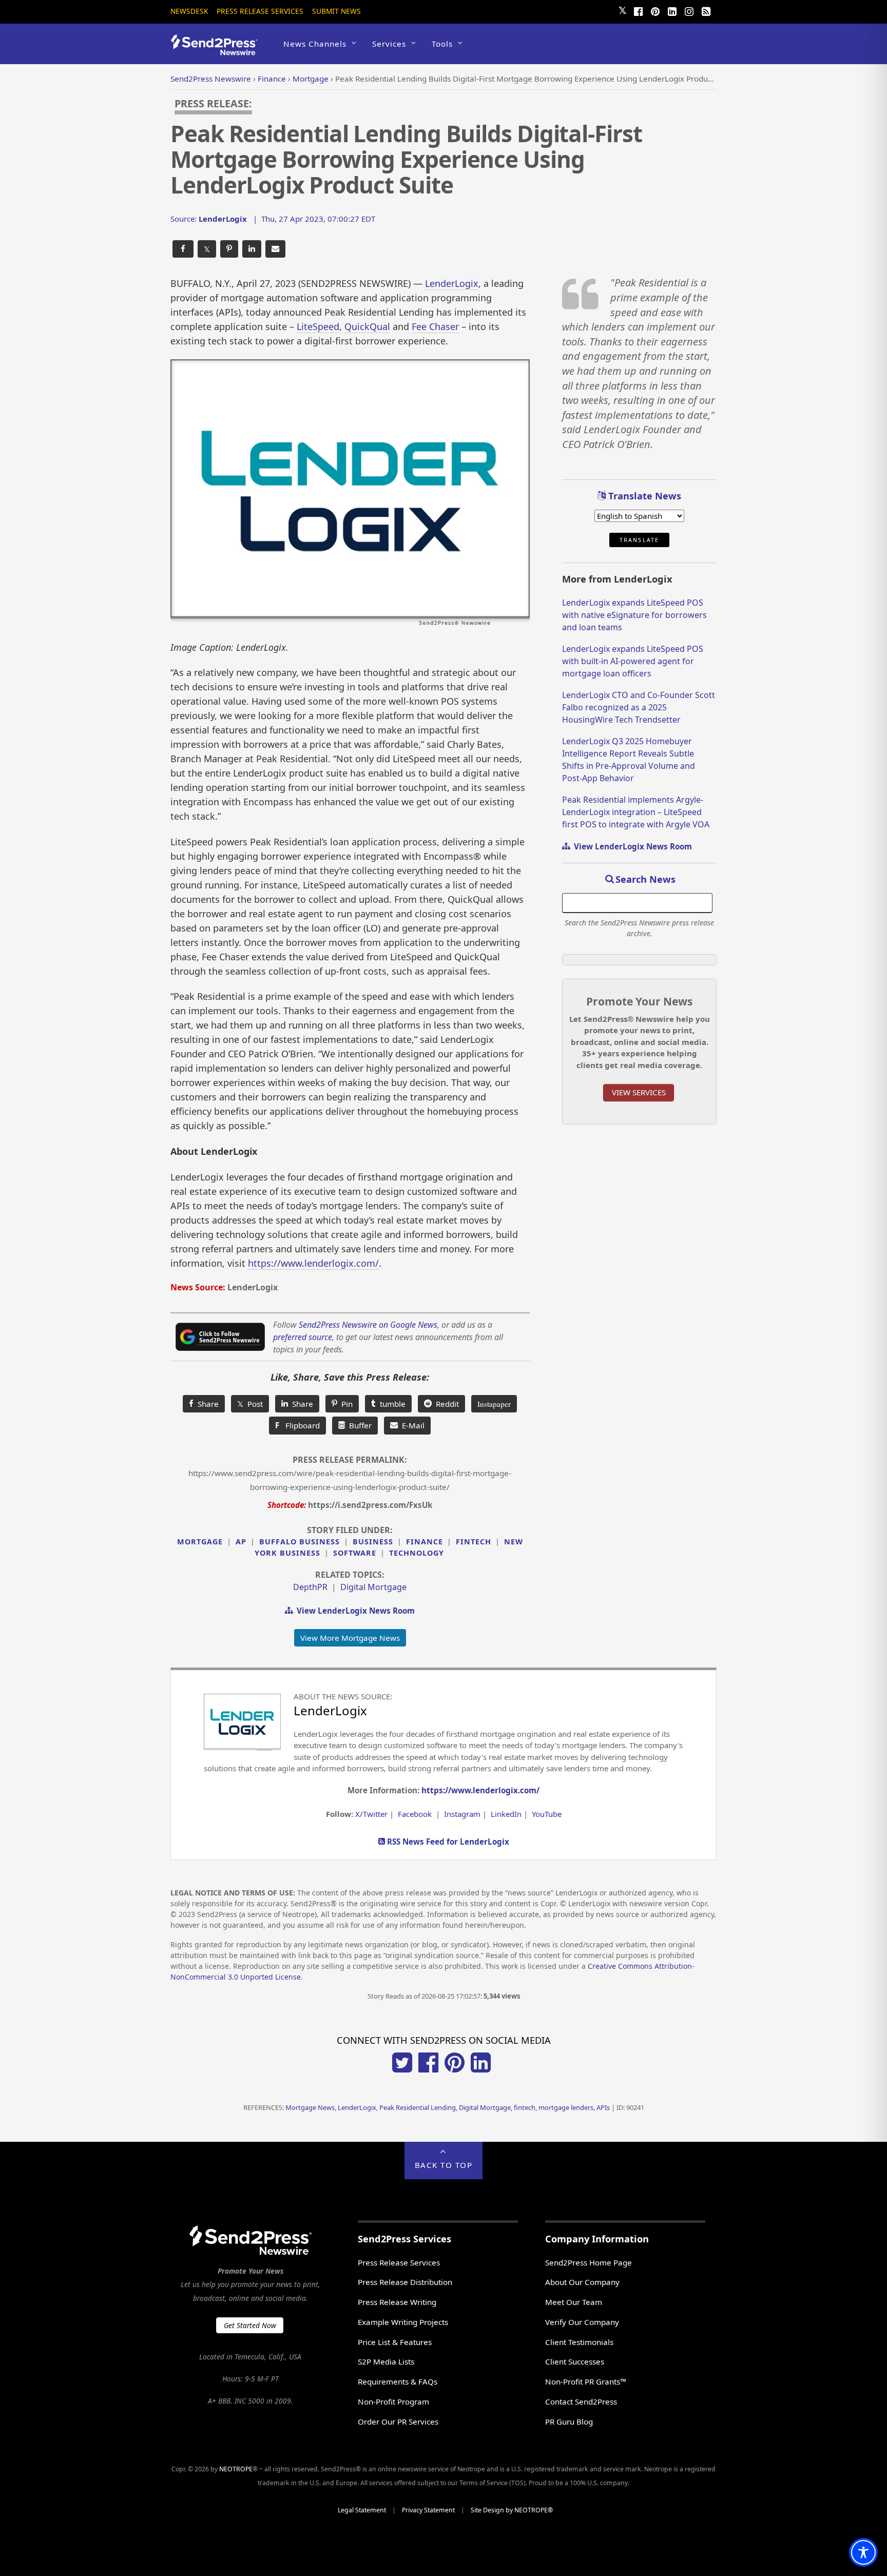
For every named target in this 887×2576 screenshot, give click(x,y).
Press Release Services (260, 11)
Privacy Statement (428, 2510)
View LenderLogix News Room (354, 1611)
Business (373, 1542)
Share (206, 1404)
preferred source (303, 1337)
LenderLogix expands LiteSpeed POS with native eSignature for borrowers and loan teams (634, 615)
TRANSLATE (639, 540)
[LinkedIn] (672, 10)
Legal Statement (362, 2510)
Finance (425, 1542)
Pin (345, 1404)
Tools (442, 44)
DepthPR (310, 1587)
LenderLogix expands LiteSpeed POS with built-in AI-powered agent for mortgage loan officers (633, 661)
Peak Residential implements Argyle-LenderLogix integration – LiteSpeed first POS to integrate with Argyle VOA (636, 812)
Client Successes (575, 2361)
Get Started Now (250, 2325)
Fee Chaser (435, 326)
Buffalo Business (300, 1542)
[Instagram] (689, 10)
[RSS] (706, 10)
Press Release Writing (397, 2302)
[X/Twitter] (402, 2069)
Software (355, 1553)
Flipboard (297, 1425)
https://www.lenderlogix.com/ (313, 1263)
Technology (417, 1553)
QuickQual (367, 326)
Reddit (445, 1404)
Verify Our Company (582, 2322)
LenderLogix (452, 283)
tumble (391, 1404)
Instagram (462, 1814)
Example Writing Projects (403, 2322)
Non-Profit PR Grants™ (586, 2381)
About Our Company (582, 2282)
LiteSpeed (318, 326)
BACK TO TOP (444, 2165)
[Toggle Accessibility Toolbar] (863, 2552)
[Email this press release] (275, 249)
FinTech (474, 1542)
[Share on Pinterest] (229, 249)
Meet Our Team (574, 2302)
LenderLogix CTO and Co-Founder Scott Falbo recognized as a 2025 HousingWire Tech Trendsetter (639, 707)
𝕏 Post (250, 1404)
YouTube (547, 1814)
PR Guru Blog (569, 2422)
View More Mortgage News (350, 1638)
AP (241, 1542)
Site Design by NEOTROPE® (512, 2510)
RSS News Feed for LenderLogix (447, 1842)
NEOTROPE (236, 2469)
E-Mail (411, 1425)
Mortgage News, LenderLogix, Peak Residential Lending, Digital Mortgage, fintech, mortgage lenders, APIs (448, 2107)
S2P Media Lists (386, 2361)
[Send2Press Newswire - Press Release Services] (218, 51)
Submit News (336, 11)
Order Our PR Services (398, 2422)
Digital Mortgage (373, 1587)
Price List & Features (395, 2342)
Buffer (358, 1425)
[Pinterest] (655, 10)
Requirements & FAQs (398, 2381)
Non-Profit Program (393, 2401)
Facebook (415, 1814)
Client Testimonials (579, 2342)
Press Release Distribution (405, 2282)
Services (389, 44)
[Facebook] (638, 10)
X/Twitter (371, 1814)
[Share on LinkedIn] (252, 249)
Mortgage (200, 1542)
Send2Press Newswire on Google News (368, 1325)
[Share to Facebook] (183, 249)
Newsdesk (189, 11)
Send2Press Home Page (589, 2262)
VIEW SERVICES (639, 1092)
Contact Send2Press (581, 2401)
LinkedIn (506, 1814)
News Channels (315, 44)
